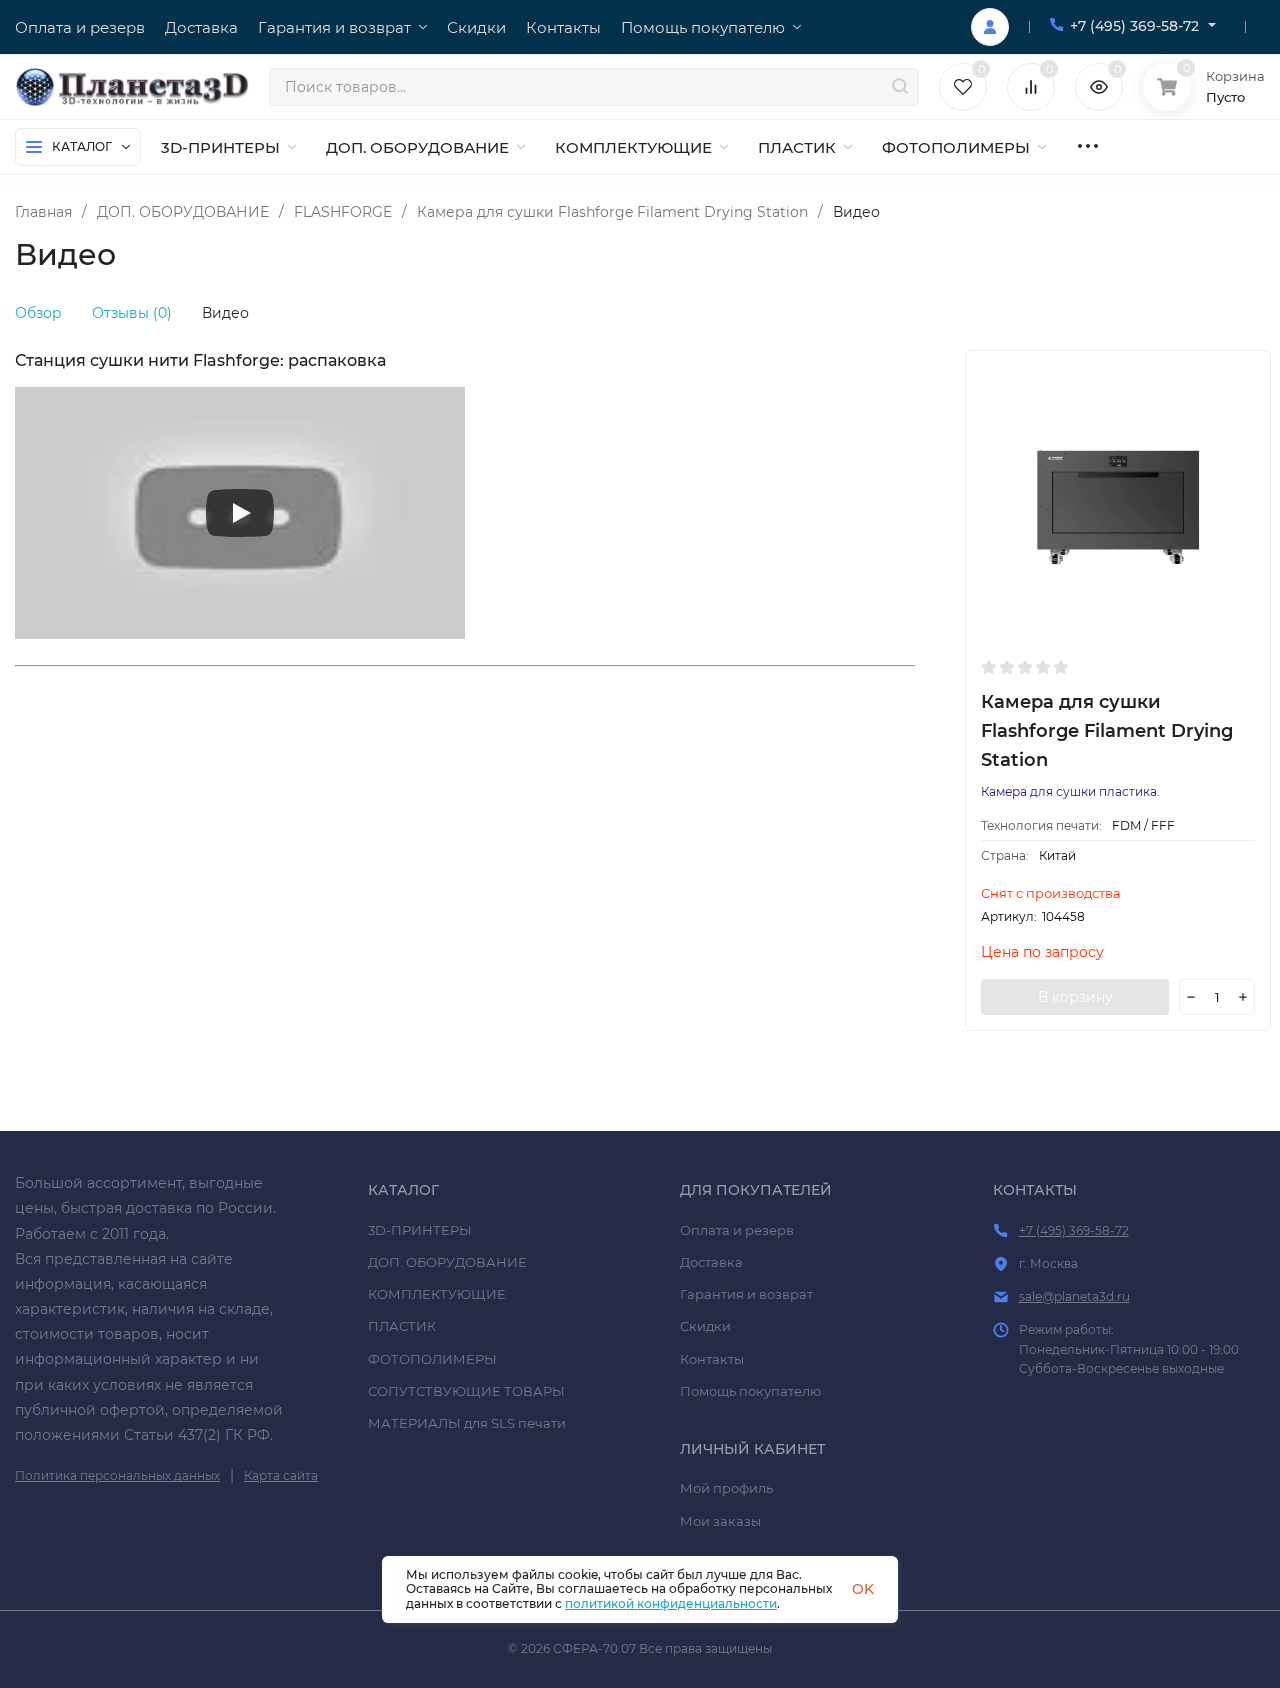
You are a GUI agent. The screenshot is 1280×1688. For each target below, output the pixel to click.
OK (863, 1589)
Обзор (38, 313)
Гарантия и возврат (746, 1294)
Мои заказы (720, 1521)
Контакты (712, 1359)
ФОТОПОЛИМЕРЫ (432, 1359)
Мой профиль (726, 1488)
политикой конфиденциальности (671, 1603)
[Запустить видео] (240, 513)
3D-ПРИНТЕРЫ (420, 1230)
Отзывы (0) (132, 313)
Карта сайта (281, 1475)
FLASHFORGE (343, 212)
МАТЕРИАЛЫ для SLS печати (467, 1423)
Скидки (705, 1326)
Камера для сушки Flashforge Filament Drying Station (612, 212)
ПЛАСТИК (402, 1326)
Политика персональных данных (117, 1475)
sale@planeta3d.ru (1074, 1296)
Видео (225, 313)
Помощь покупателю (750, 1391)
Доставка (711, 1262)
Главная (43, 212)
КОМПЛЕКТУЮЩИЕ (437, 1294)
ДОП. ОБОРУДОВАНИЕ (183, 212)
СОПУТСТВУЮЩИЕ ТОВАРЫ (466, 1391)
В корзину (1075, 997)
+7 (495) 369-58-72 (1134, 26)
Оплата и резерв (737, 1230)
